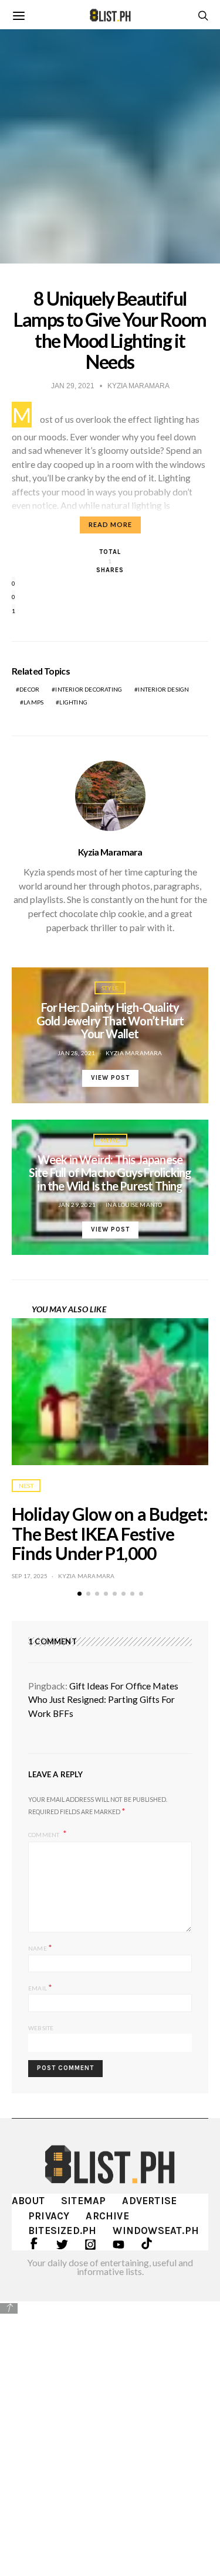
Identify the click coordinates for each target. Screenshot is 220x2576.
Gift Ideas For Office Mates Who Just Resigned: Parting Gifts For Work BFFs (103, 1700)
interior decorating (89, 689)
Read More (110, 524)
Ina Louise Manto (134, 1205)
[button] (79, 1594)
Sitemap (83, 2201)
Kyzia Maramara (110, 852)
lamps (33, 702)
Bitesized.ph (62, 2231)
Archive (107, 2216)
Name (40, 1947)
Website (41, 2028)
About (28, 2201)
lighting (73, 702)
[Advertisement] (110, 2430)
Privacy (49, 2216)
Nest (26, 1486)
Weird (110, 1140)
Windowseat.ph (156, 2231)
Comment (45, 1834)
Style (110, 988)
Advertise (149, 2201)
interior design (163, 689)
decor (29, 689)
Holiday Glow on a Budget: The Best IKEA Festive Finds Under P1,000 (110, 1534)
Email (40, 1987)
